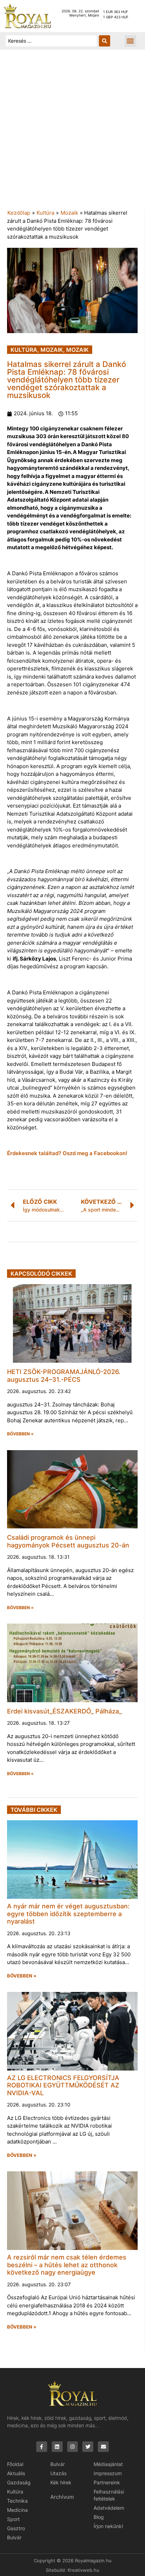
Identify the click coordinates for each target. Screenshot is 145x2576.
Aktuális (16, 2473)
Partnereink (107, 2482)
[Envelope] (103, 2447)
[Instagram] (73, 2447)
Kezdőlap (19, 213)
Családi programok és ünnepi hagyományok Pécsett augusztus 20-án (68, 1541)
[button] (130, 41)
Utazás (58, 2473)
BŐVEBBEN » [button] (20, 1434)
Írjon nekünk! (108, 2526)
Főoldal (15, 2464)
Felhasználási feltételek (109, 2495)
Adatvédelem (109, 2508)
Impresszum (108, 2473)
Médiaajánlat (108, 2464)
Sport (13, 2519)
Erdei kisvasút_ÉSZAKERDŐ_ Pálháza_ (64, 1711)
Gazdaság (19, 2482)
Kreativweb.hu (83, 2570)
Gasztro (16, 2528)
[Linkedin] (57, 2447)
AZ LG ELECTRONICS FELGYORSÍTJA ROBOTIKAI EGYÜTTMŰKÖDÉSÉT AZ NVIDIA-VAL (63, 2085)
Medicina (17, 2510)
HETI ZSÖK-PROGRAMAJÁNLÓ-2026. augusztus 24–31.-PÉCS (64, 1376)
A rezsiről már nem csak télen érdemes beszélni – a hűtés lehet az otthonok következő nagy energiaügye (67, 2265)
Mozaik (69, 213)
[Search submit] (105, 41)
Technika (17, 2501)
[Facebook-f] (42, 2447)
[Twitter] (88, 2447)
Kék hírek (61, 2482)
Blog (99, 2517)
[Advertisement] (72, 133)
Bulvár (14, 2537)
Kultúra (45, 213)
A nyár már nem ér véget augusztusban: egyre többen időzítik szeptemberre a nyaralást (68, 1914)
